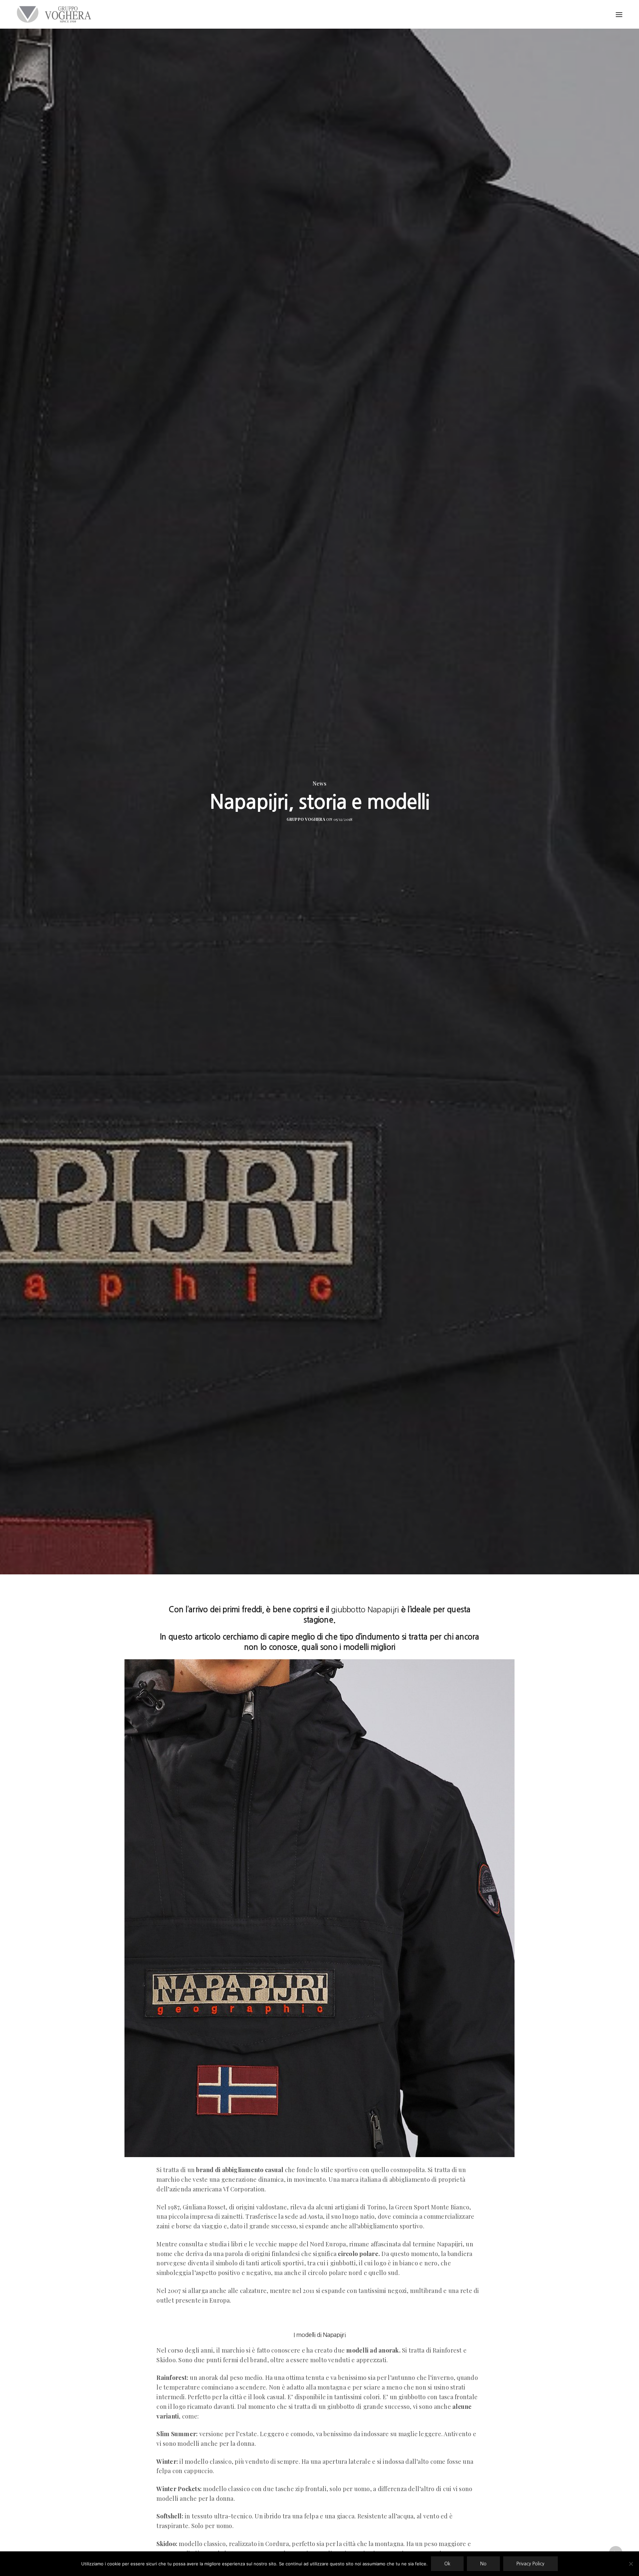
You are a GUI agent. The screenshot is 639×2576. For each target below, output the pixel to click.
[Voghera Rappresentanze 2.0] (56, 14)
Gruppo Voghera (306, 819)
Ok (447, 2564)
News (319, 784)
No (483, 2564)
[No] (631, 2564)
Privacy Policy (531, 2564)
